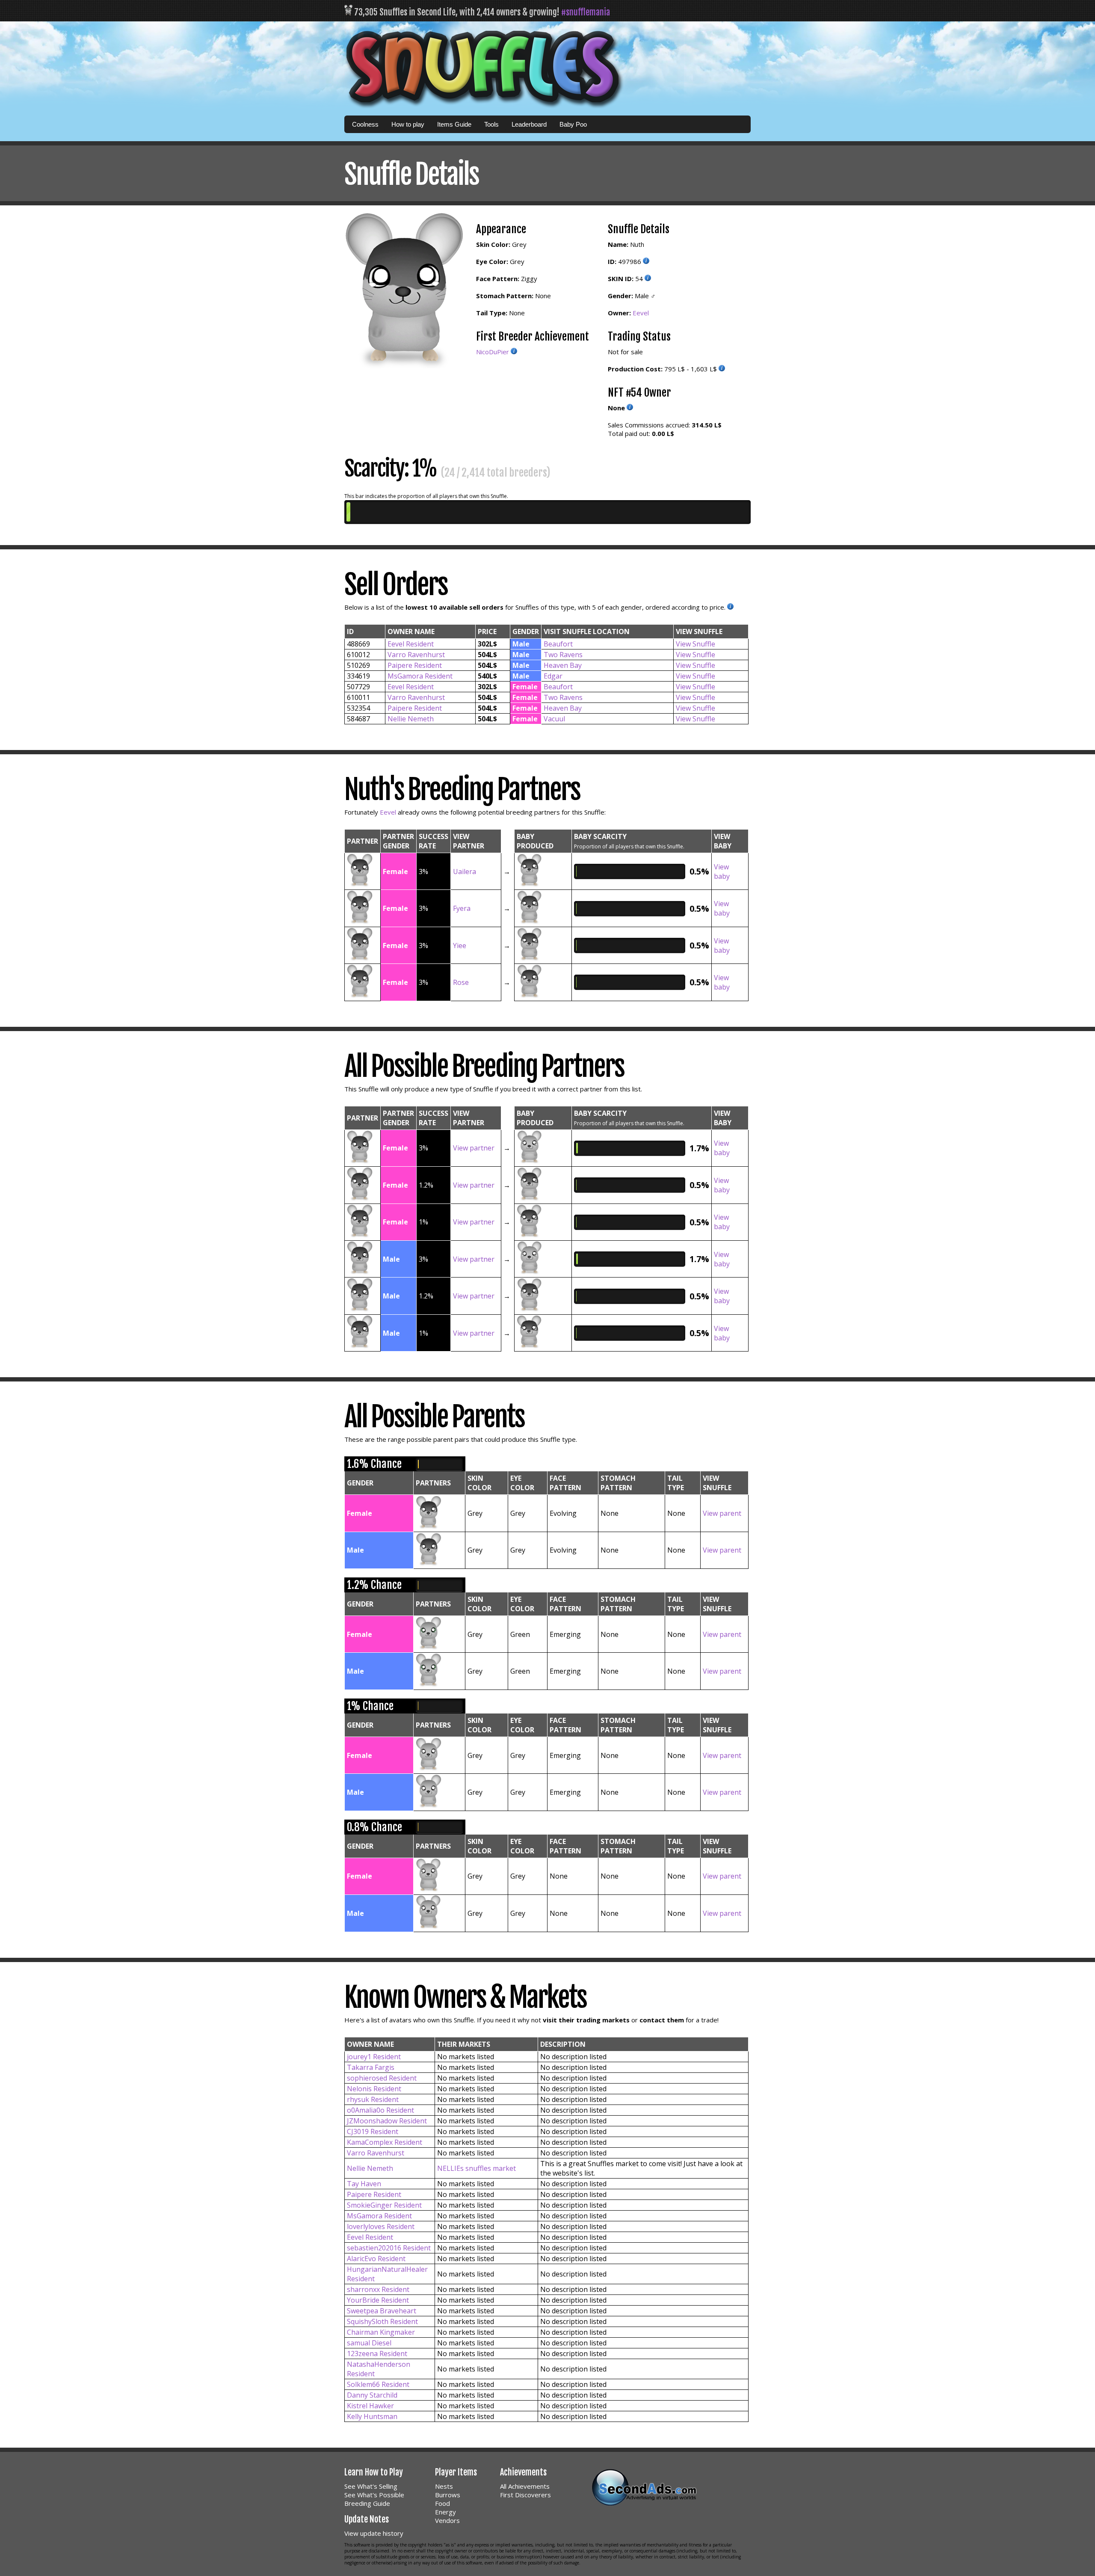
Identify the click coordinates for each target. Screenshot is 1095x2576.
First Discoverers (525, 2495)
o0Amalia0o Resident (380, 2110)
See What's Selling (371, 2486)
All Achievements (525, 2486)
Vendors (447, 2520)
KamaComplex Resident (385, 2142)
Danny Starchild (372, 2395)
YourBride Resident (378, 2300)
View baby (722, 872)
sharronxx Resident (378, 2289)
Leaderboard (529, 124)
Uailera (465, 872)
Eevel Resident (411, 644)
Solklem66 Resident (378, 2384)
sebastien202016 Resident (389, 2248)
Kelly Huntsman (372, 2416)
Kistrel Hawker (370, 2406)
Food (442, 2503)
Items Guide (454, 124)
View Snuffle (695, 644)
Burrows (448, 2495)
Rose (461, 982)
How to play (408, 124)
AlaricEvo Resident (376, 2259)
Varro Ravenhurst (416, 655)
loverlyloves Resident (381, 2226)
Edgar (553, 676)
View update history (374, 2533)
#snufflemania (586, 12)
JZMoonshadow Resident (387, 2121)
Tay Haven (364, 2184)
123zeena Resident (377, 2354)
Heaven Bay (563, 665)
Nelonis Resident (374, 2089)
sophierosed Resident (382, 2078)
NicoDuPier (493, 352)
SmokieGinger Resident (384, 2205)
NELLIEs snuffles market (476, 2168)
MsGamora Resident (420, 676)
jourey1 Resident (374, 2057)
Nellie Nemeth (411, 719)
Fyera (462, 908)
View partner (474, 1148)
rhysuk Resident (373, 2099)
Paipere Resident (415, 665)
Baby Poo (573, 124)
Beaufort (558, 644)
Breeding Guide (367, 2503)
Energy (445, 2512)
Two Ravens (563, 655)
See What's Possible (374, 2495)
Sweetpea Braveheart (382, 2311)
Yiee (460, 946)
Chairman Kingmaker (381, 2332)
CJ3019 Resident (373, 2131)
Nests (444, 2486)
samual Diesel (369, 2343)
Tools (491, 124)
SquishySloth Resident (382, 2321)
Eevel (641, 313)
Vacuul (554, 719)
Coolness (365, 124)
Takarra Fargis (371, 2067)
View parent (722, 1513)
